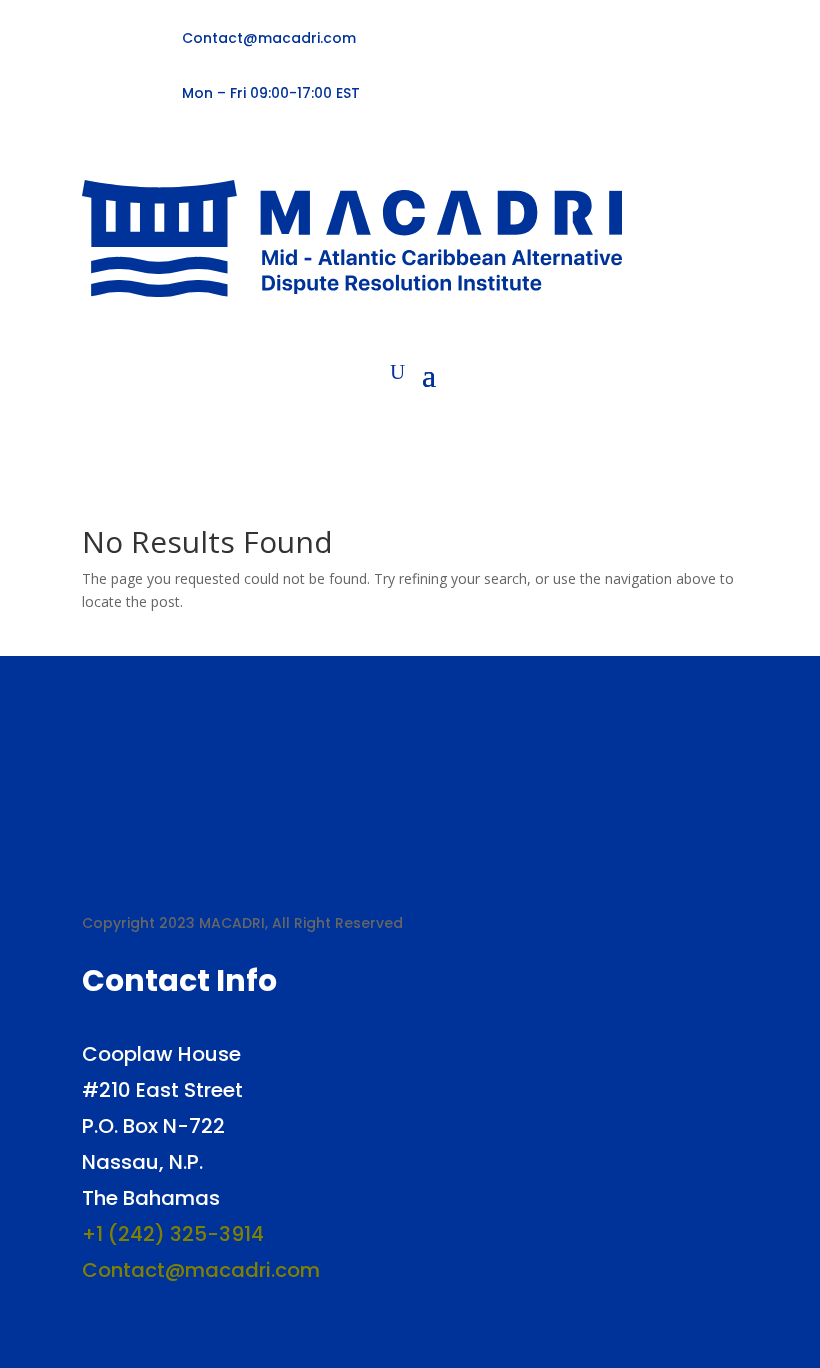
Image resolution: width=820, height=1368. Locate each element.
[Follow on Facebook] (94, 151)
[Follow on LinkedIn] (158, 151)
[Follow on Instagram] (190, 151)
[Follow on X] (126, 151)
